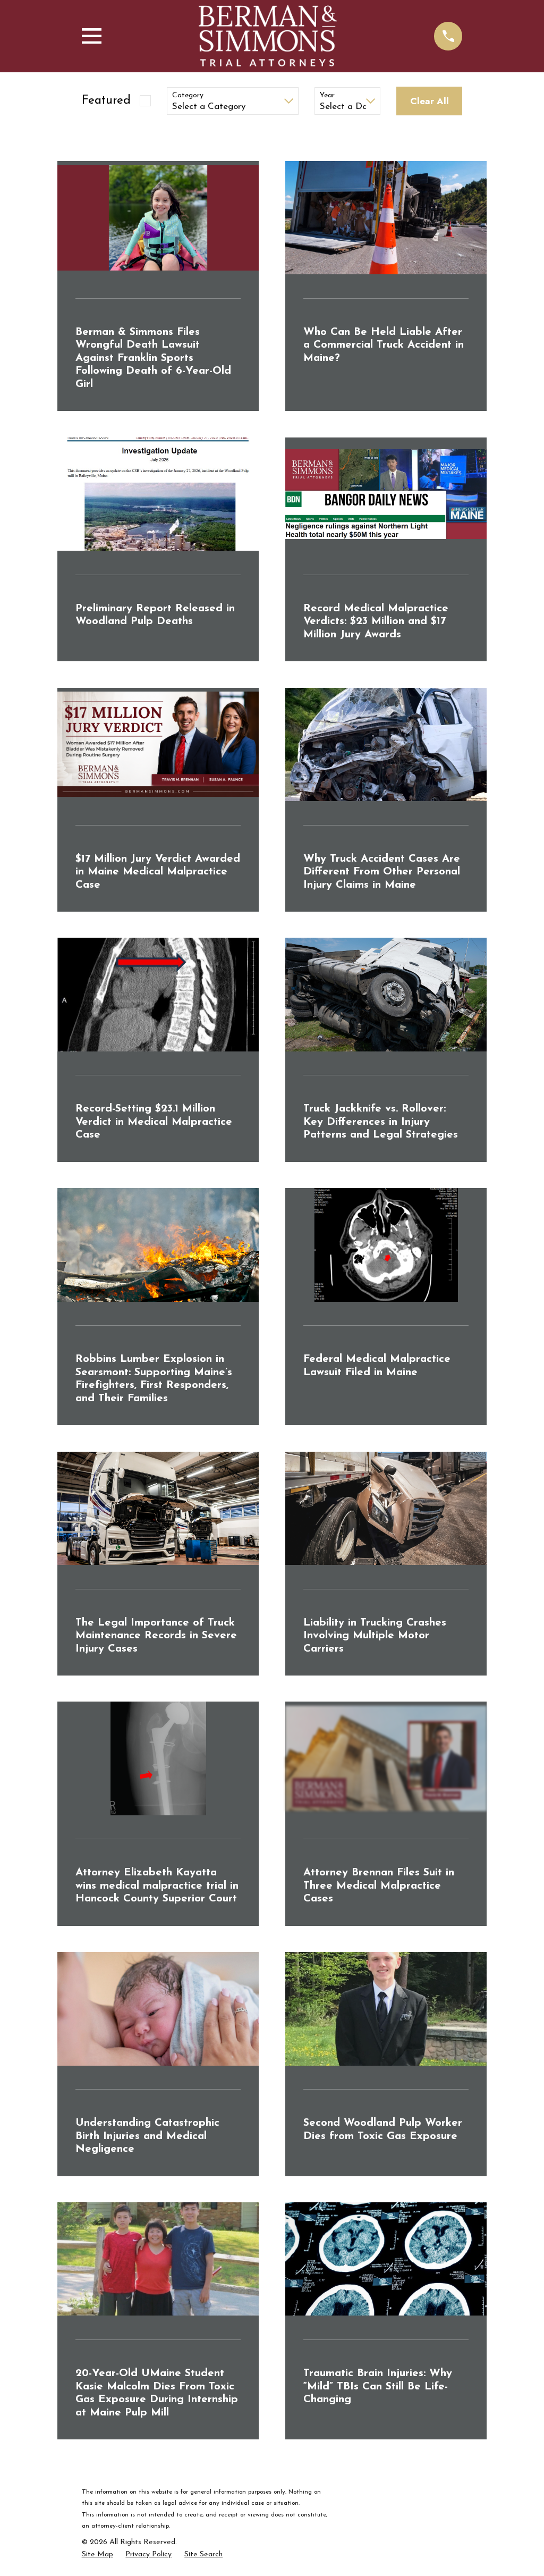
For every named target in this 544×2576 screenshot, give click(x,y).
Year (327, 95)
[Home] (268, 36)
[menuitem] (97, 2555)
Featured (106, 101)
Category (188, 95)
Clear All (430, 101)
